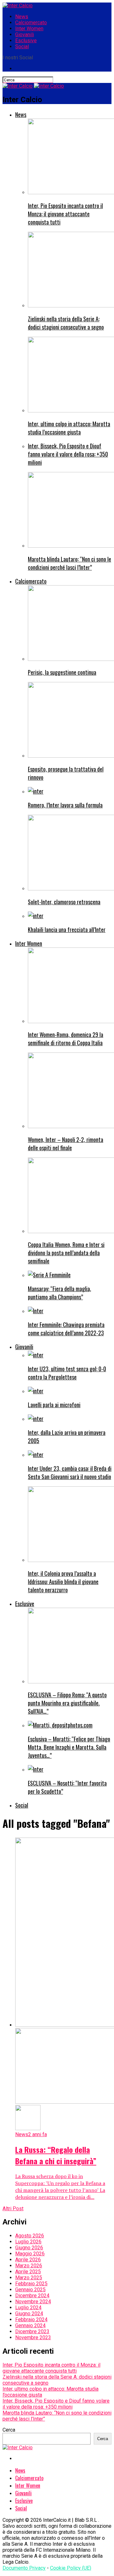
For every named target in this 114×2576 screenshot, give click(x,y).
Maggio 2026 (30, 2254)
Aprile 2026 (28, 2260)
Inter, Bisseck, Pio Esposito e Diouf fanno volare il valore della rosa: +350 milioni (56, 2404)
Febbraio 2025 (31, 2284)
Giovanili (25, 35)
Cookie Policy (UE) (71, 2568)
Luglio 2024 (28, 2308)
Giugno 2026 (29, 2248)
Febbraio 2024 (31, 2320)
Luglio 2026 (28, 2242)
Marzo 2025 (29, 2278)
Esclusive (26, 41)
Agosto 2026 (30, 2236)
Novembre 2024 (33, 2302)
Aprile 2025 (28, 2272)
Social (22, 47)
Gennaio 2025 (30, 2290)
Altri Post (13, 2209)
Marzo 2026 (29, 2266)
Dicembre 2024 (32, 2296)
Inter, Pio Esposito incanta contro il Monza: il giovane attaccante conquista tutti (51, 2368)
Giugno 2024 (29, 2314)
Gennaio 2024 (30, 2325)
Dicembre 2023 (32, 2331)
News (22, 17)
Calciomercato (31, 23)
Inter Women (29, 29)
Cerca (9, 2430)
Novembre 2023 (33, 2337)
